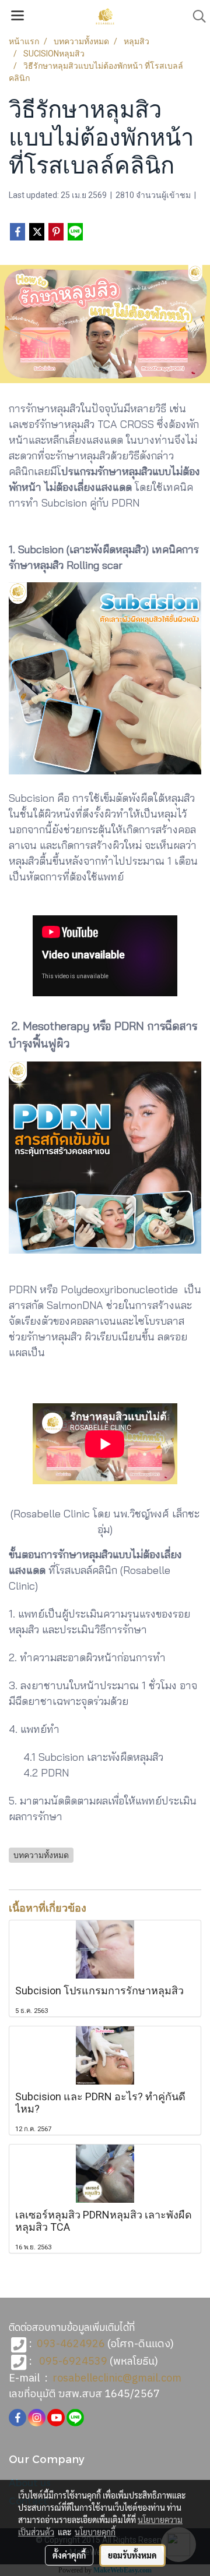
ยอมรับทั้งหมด (132, 2555)
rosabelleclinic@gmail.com (117, 2379)
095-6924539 (73, 2362)
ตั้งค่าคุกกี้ (69, 2555)
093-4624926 (71, 2344)
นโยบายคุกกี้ (95, 2532)
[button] (195, 16)
